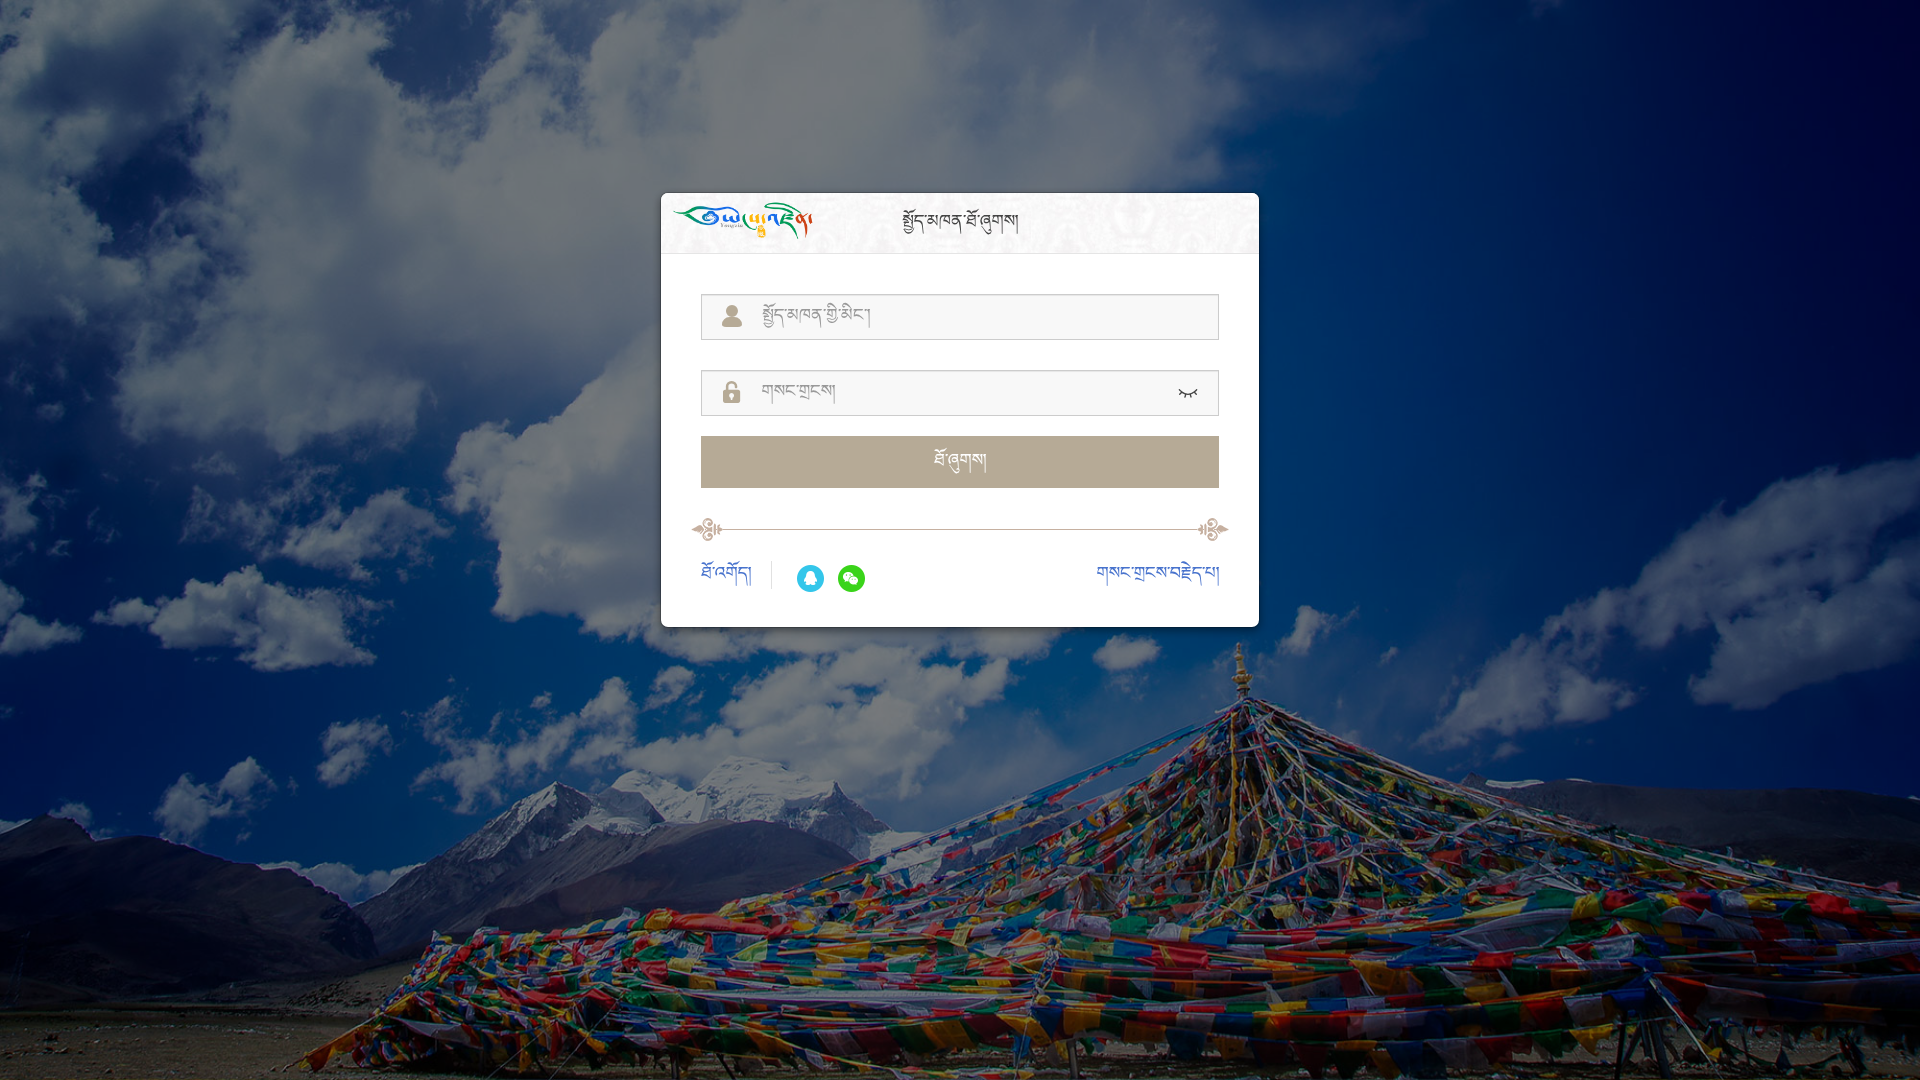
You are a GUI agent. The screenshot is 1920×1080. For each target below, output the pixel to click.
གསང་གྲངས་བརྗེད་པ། (1158, 574)
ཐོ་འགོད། (726, 574)
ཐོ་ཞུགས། (960, 461)
